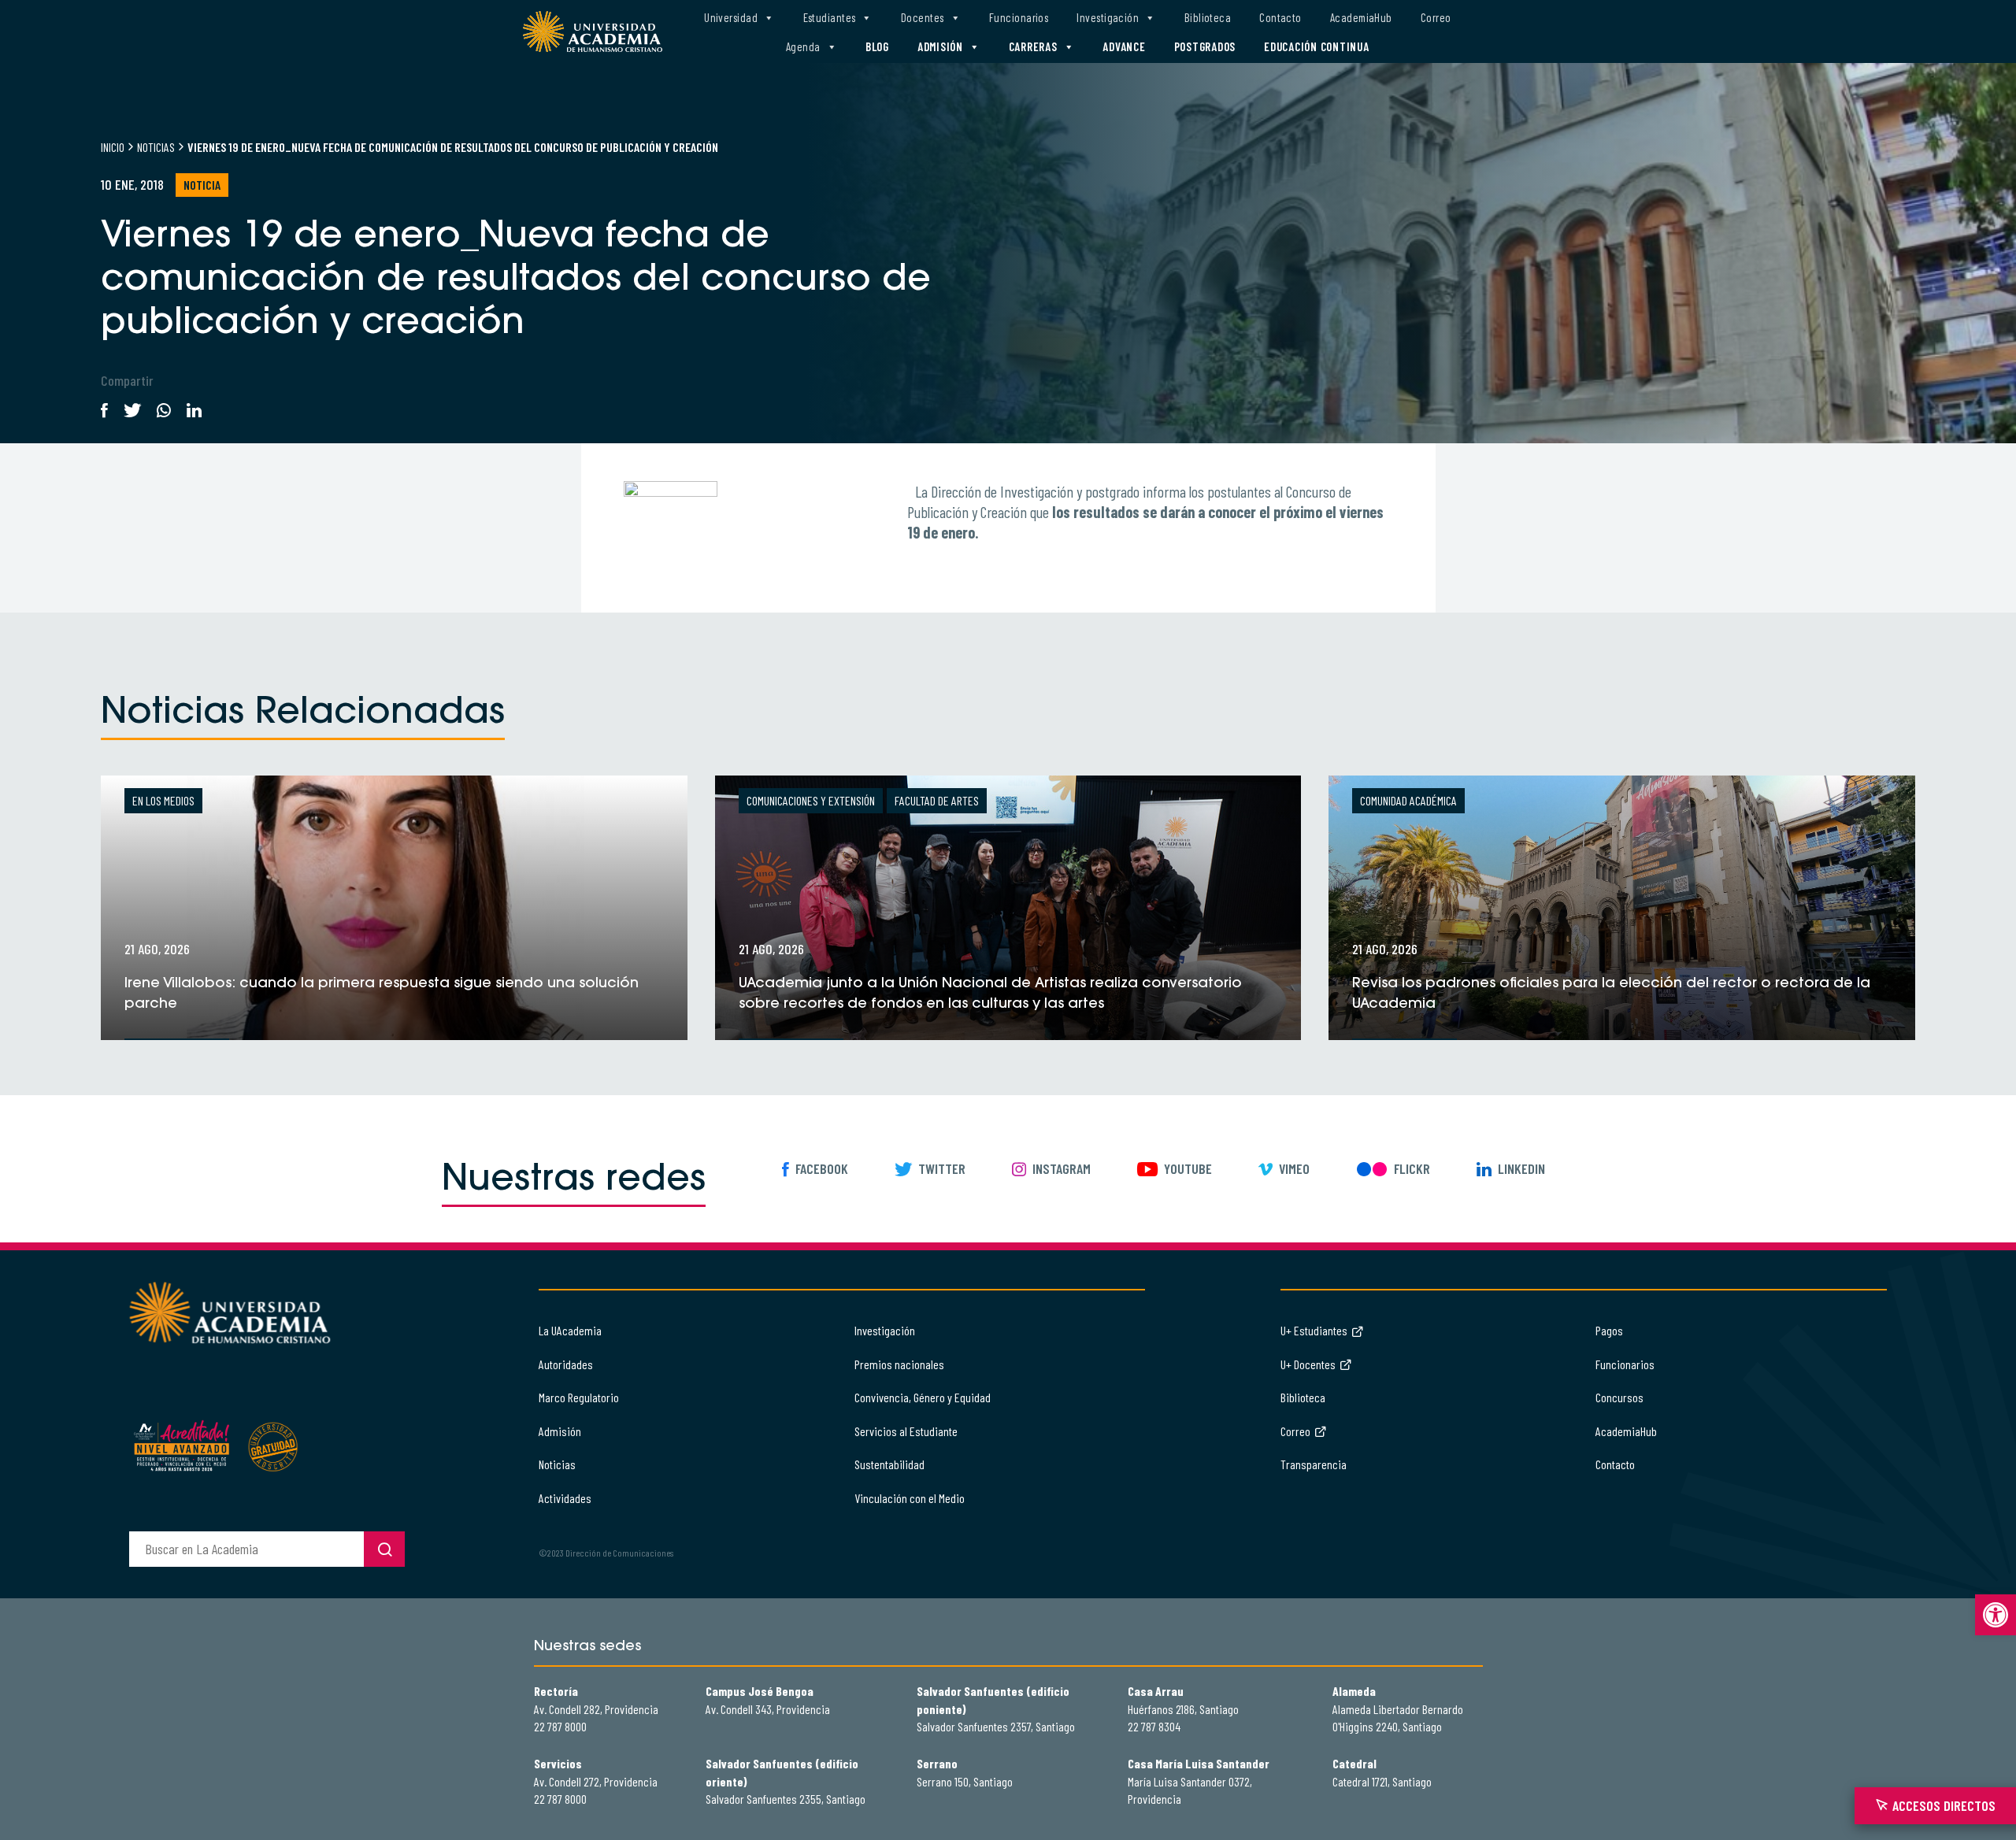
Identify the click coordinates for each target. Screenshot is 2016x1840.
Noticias (156, 147)
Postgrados (1205, 46)
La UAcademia (570, 1330)
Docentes (923, 17)
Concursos (1619, 1397)
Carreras (1033, 46)
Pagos (1609, 1330)
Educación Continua (1317, 46)
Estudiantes (830, 17)
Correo (1436, 17)
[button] (1996, 1615)
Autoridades (566, 1364)
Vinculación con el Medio (910, 1498)
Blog (877, 46)
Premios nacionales (899, 1364)
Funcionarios (1019, 17)
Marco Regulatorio (579, 1397)
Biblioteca (1208, 17)
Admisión (940, 46)
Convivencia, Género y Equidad (923, 1397)
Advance (1124, 46)
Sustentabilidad (889, 1464)
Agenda (803, 46)
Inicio (113, 147)
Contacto (1280, 17)
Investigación (1108, 17)
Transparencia (1314, 1464)
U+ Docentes (1308, 1364)
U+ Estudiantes (1314, 1330)
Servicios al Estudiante (906, 1431)
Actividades (565, 1498)
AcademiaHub (1361, 17)
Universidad (731, 17)
